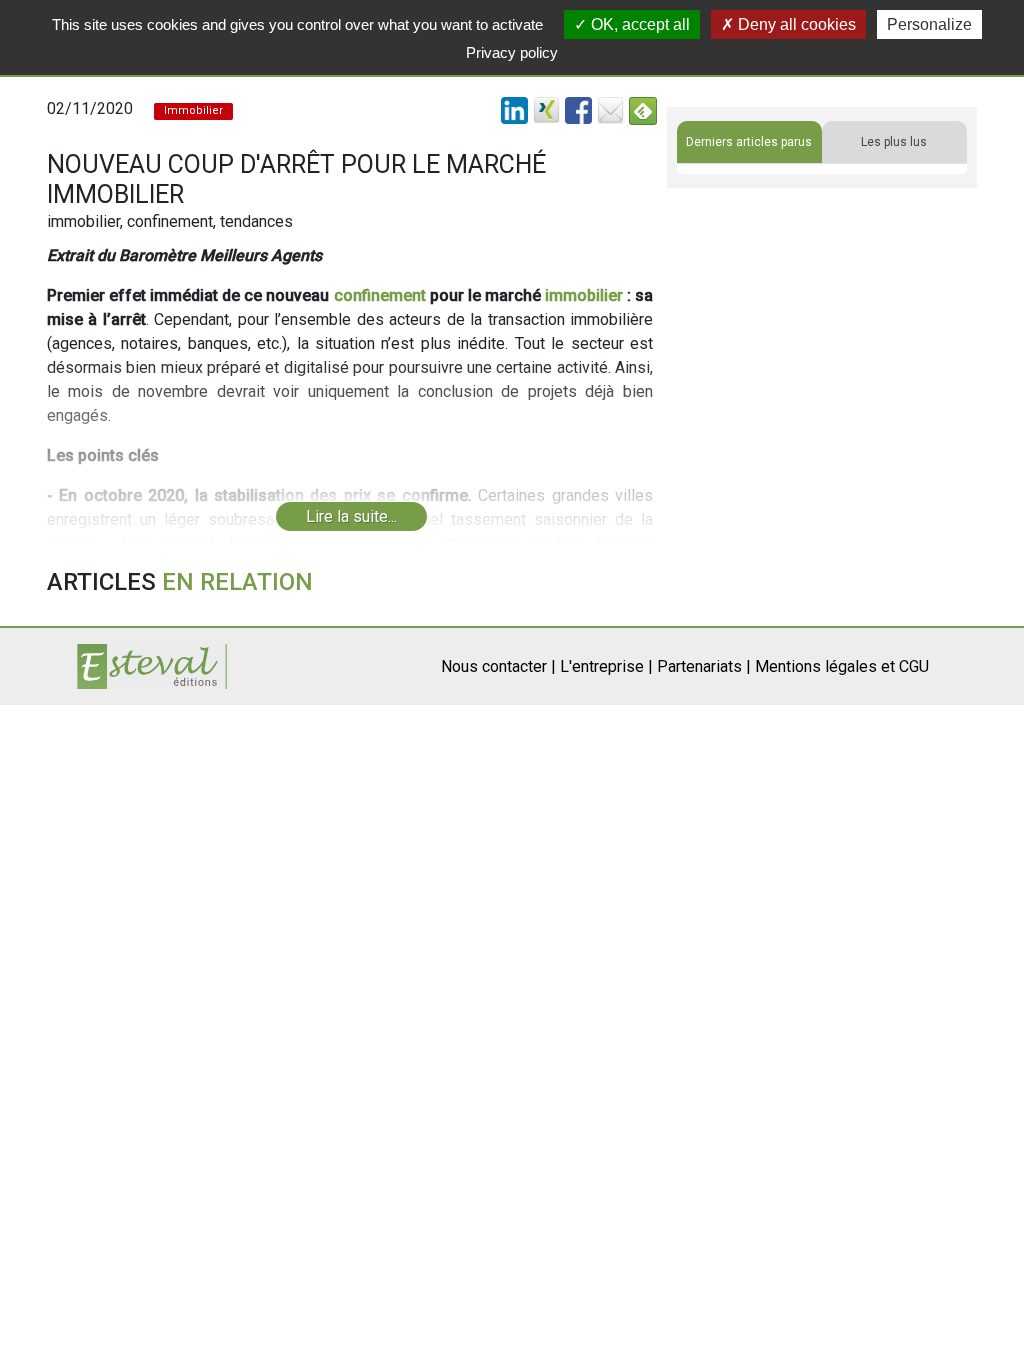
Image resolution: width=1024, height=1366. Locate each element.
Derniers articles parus (749, 142)
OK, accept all (638, 24)
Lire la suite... (351, 516)
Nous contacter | (498, 666)
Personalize (929, 24)
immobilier (584, 295)
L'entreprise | (606, 666)
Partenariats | (704, 666)
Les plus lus (894, 142)
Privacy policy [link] (512, 52)
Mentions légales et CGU (842, 666)
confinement (380, 295)
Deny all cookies (795, 24)
